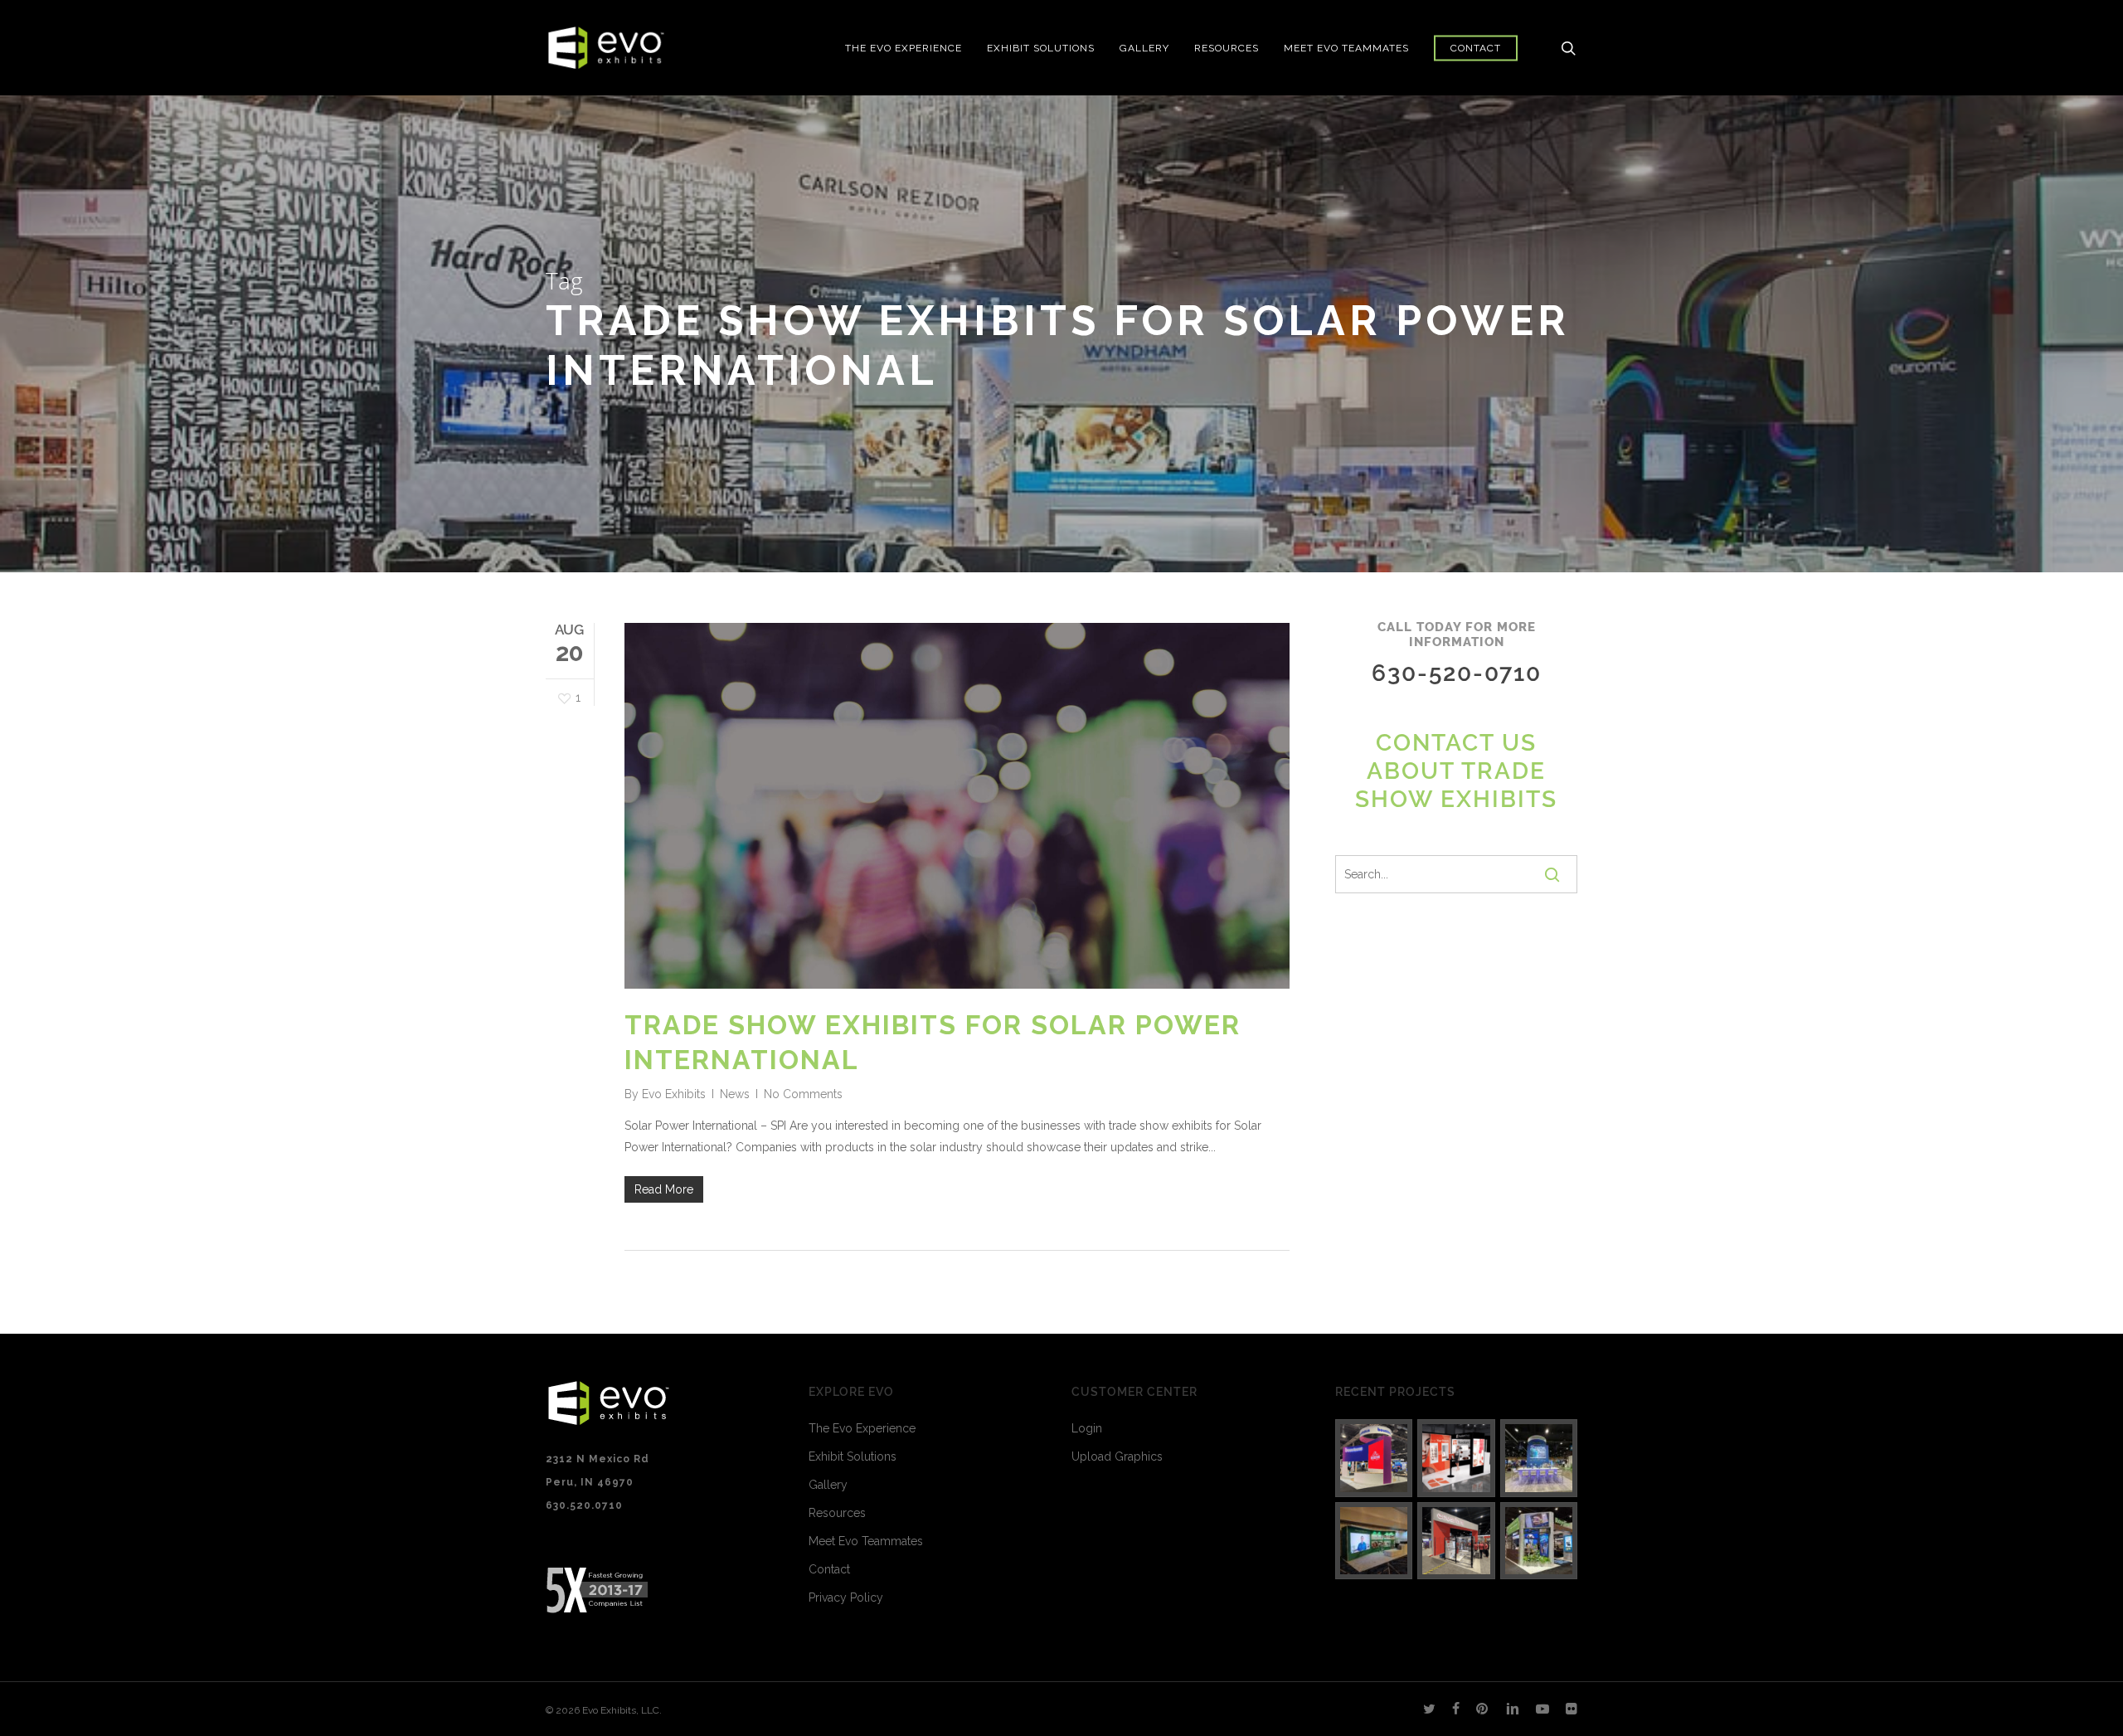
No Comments (803, 1094)
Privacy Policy (846, 1597)
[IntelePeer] (1539, 1458)
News (735, 1094)
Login (1087, 1428)
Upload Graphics (1117, 1456)
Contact (829, 1569)
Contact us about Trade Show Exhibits (1456, 771)
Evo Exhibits (674, 1094)
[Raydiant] (1539, 1541)
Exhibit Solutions (853, 1456)
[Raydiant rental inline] (1456, 1458)
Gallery (828, 1485)
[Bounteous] (1374, 1458)
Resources (837, 1513)
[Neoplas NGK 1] (1374, 1541)
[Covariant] (1456, 1541)
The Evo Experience (862, 1428)
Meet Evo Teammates (866, 1541)
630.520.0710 (584, 1505)
